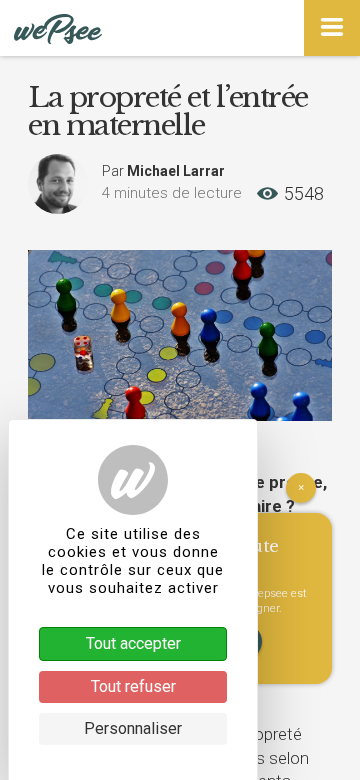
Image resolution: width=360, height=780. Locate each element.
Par (163, 171)
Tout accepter (133, 643)
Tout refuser (133, 686)
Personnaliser (133, 728)
